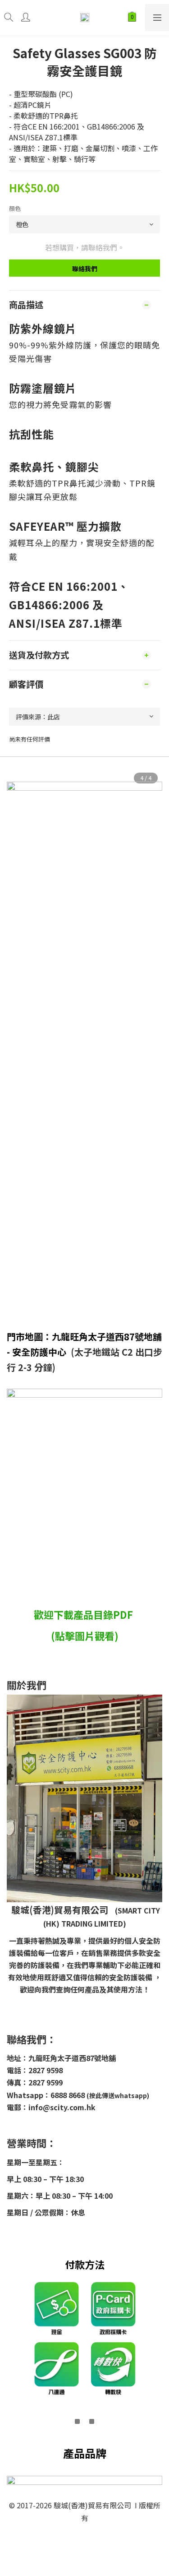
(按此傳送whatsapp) (118, 2095)
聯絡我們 (85, 269)
